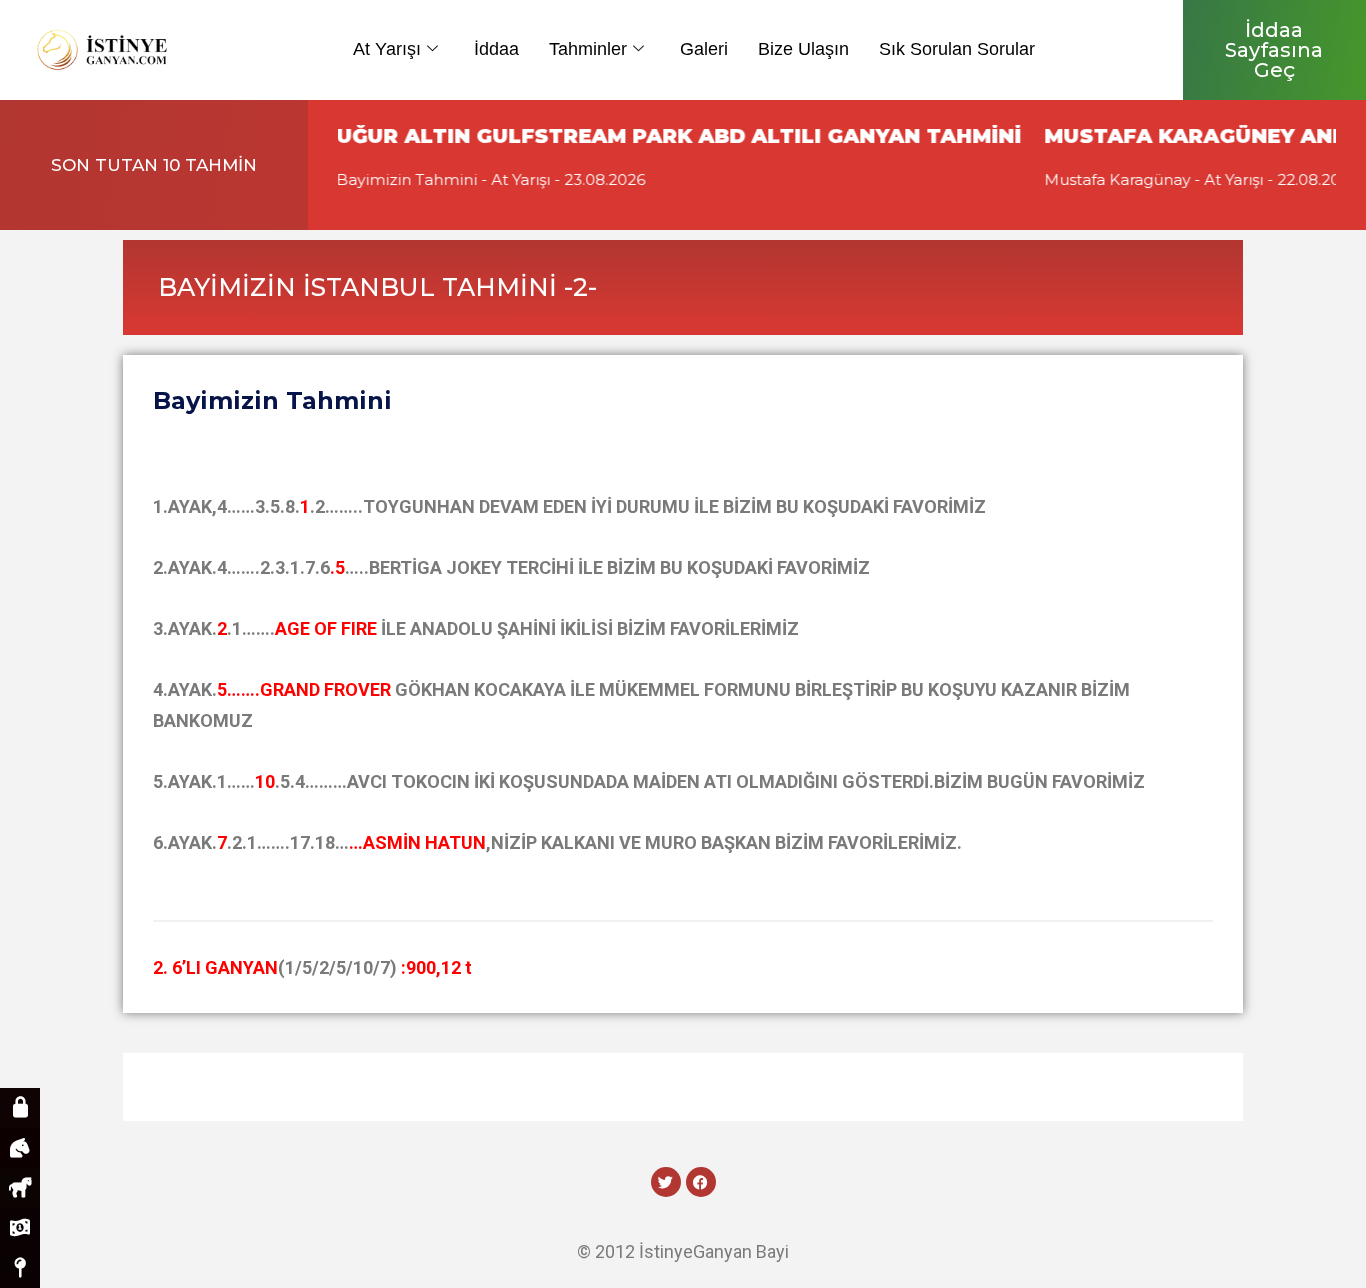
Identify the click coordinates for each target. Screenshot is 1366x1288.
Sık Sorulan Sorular (957, 49)
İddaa (496, 49)
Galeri (704, 49)
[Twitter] (666, 1182)
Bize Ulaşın (803, 49)
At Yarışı (387, 49)
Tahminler (588, 49)
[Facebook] (701, 1182)
